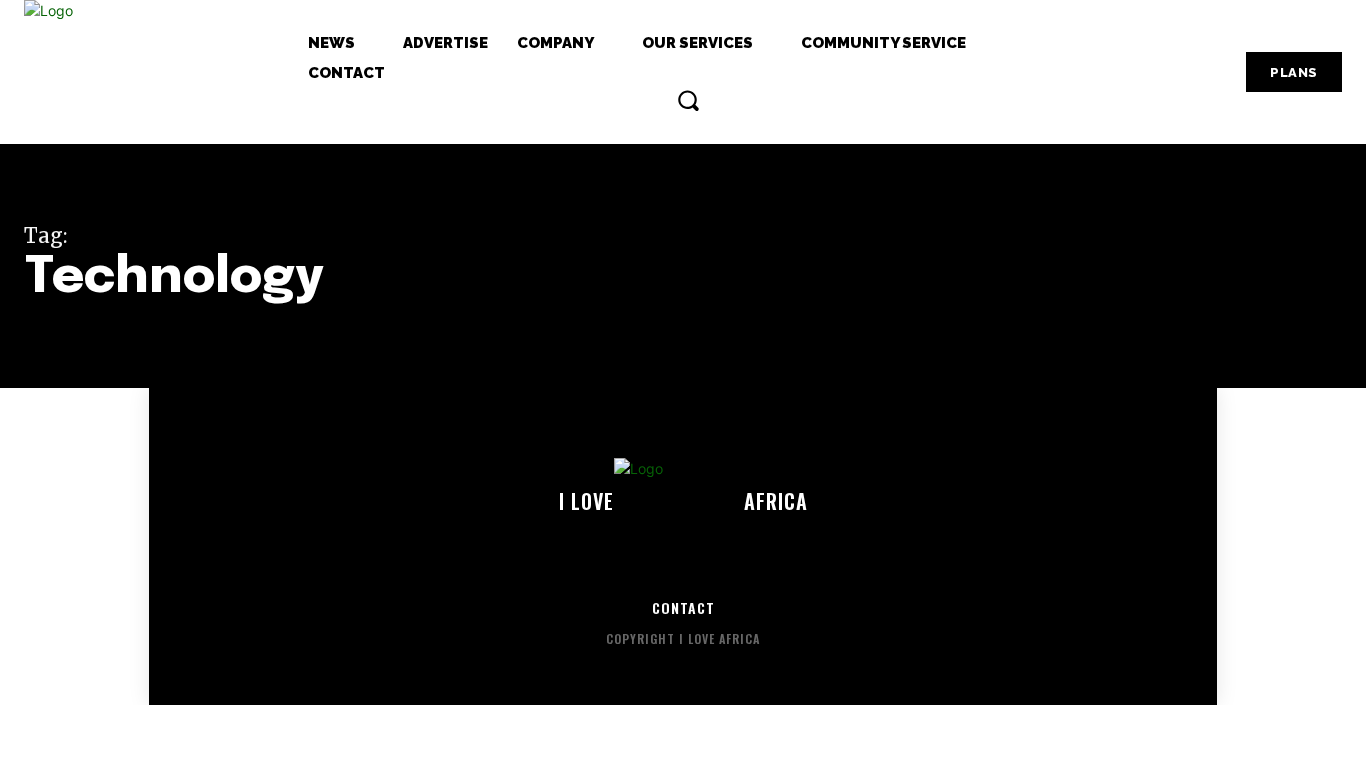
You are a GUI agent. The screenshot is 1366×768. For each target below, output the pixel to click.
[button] (688, 100)
